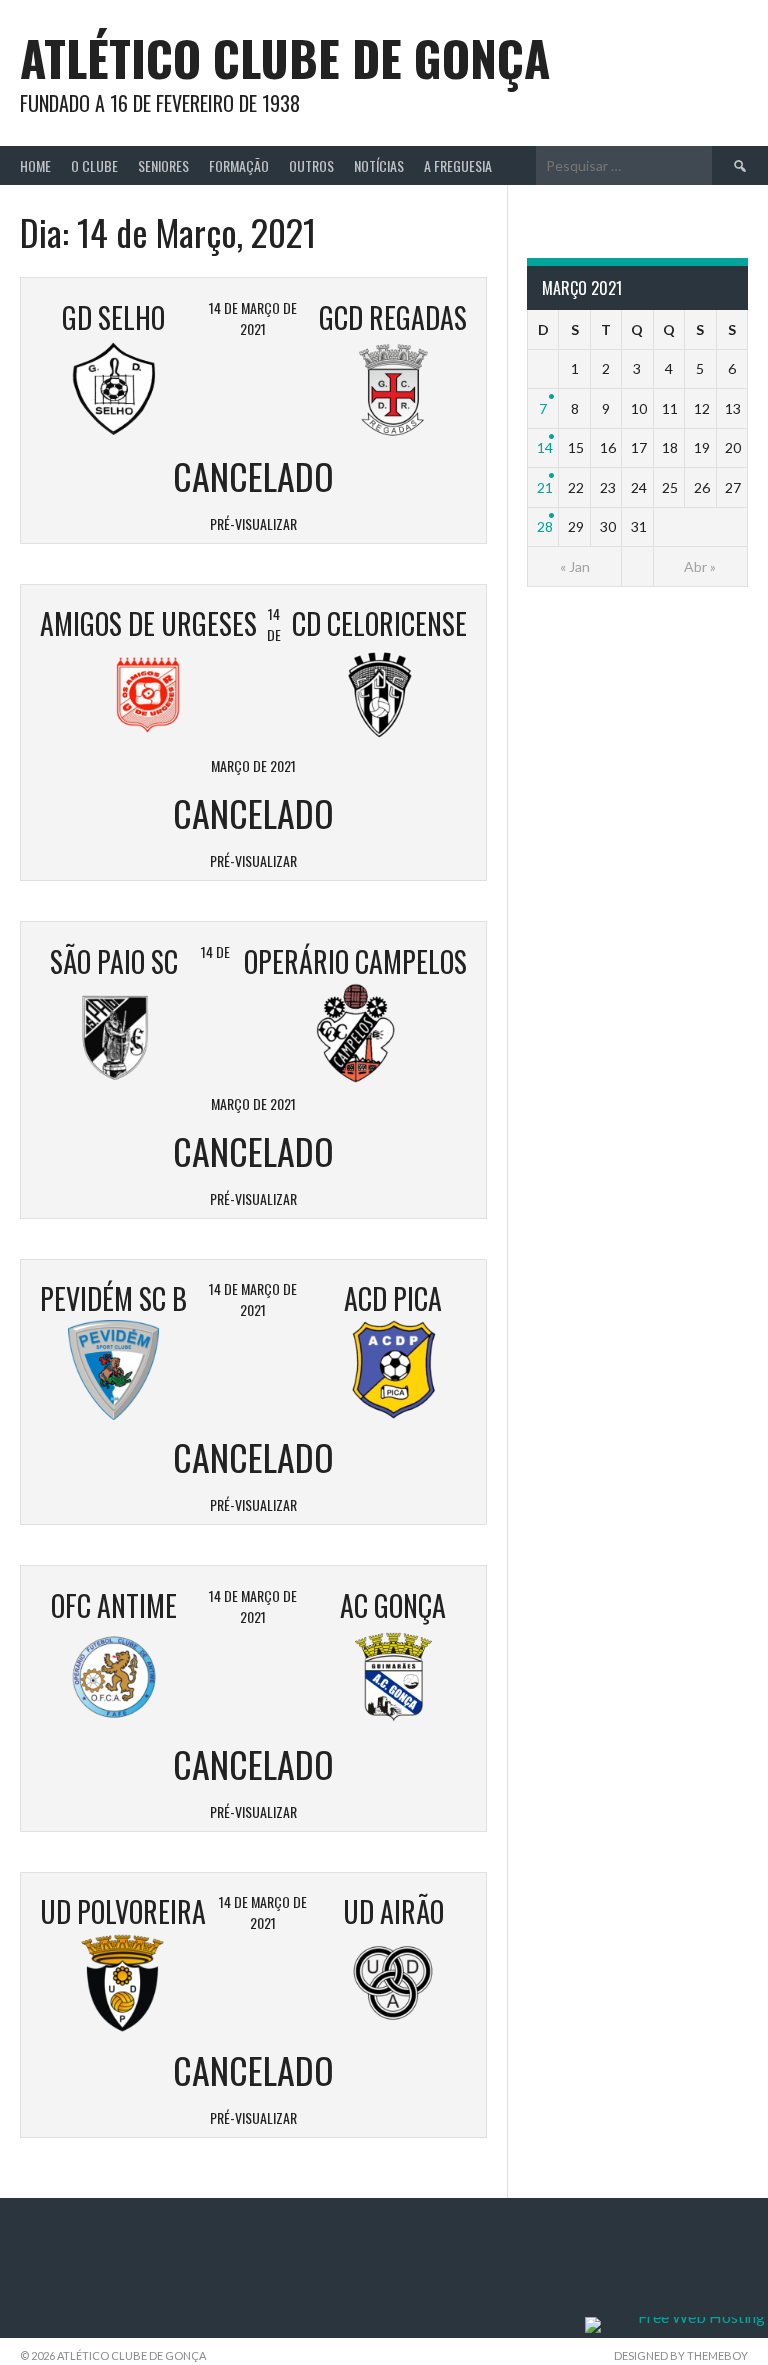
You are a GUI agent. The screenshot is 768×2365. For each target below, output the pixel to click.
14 (545, 447)
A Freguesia (458, 165)
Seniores (163, 165)
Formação (239, 165)
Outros (311, 165)
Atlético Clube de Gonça (285, 57)
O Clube (94, 165)
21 (545, 487)
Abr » (700, 566)
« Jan (575, 566)
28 (545, 526)
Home (35, 165)
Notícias (379, 165)
